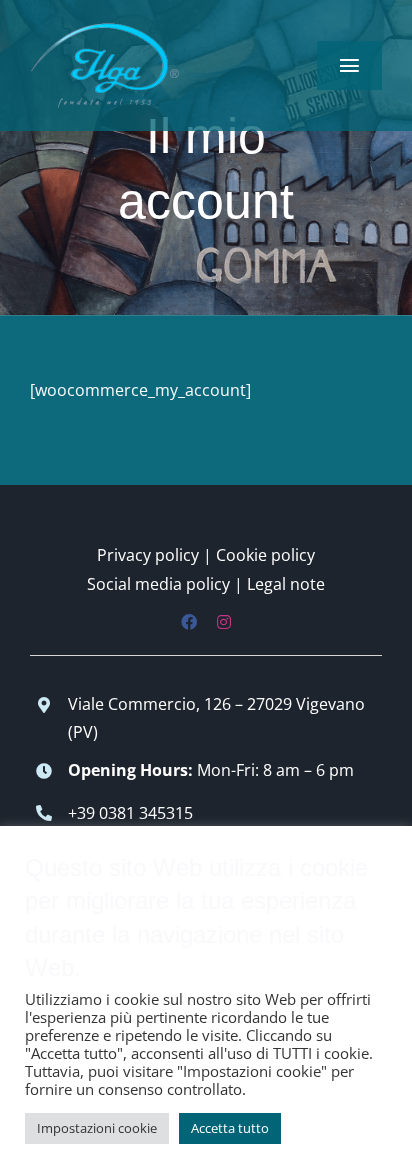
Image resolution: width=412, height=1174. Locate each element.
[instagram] (224, 622)
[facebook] (189, 622)
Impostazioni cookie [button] (97, 1128)
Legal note (286, 584)
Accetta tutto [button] (230, 1128)
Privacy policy (148, 555)
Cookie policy (265, 555)
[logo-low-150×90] (105, 28)
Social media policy (158, 584)
